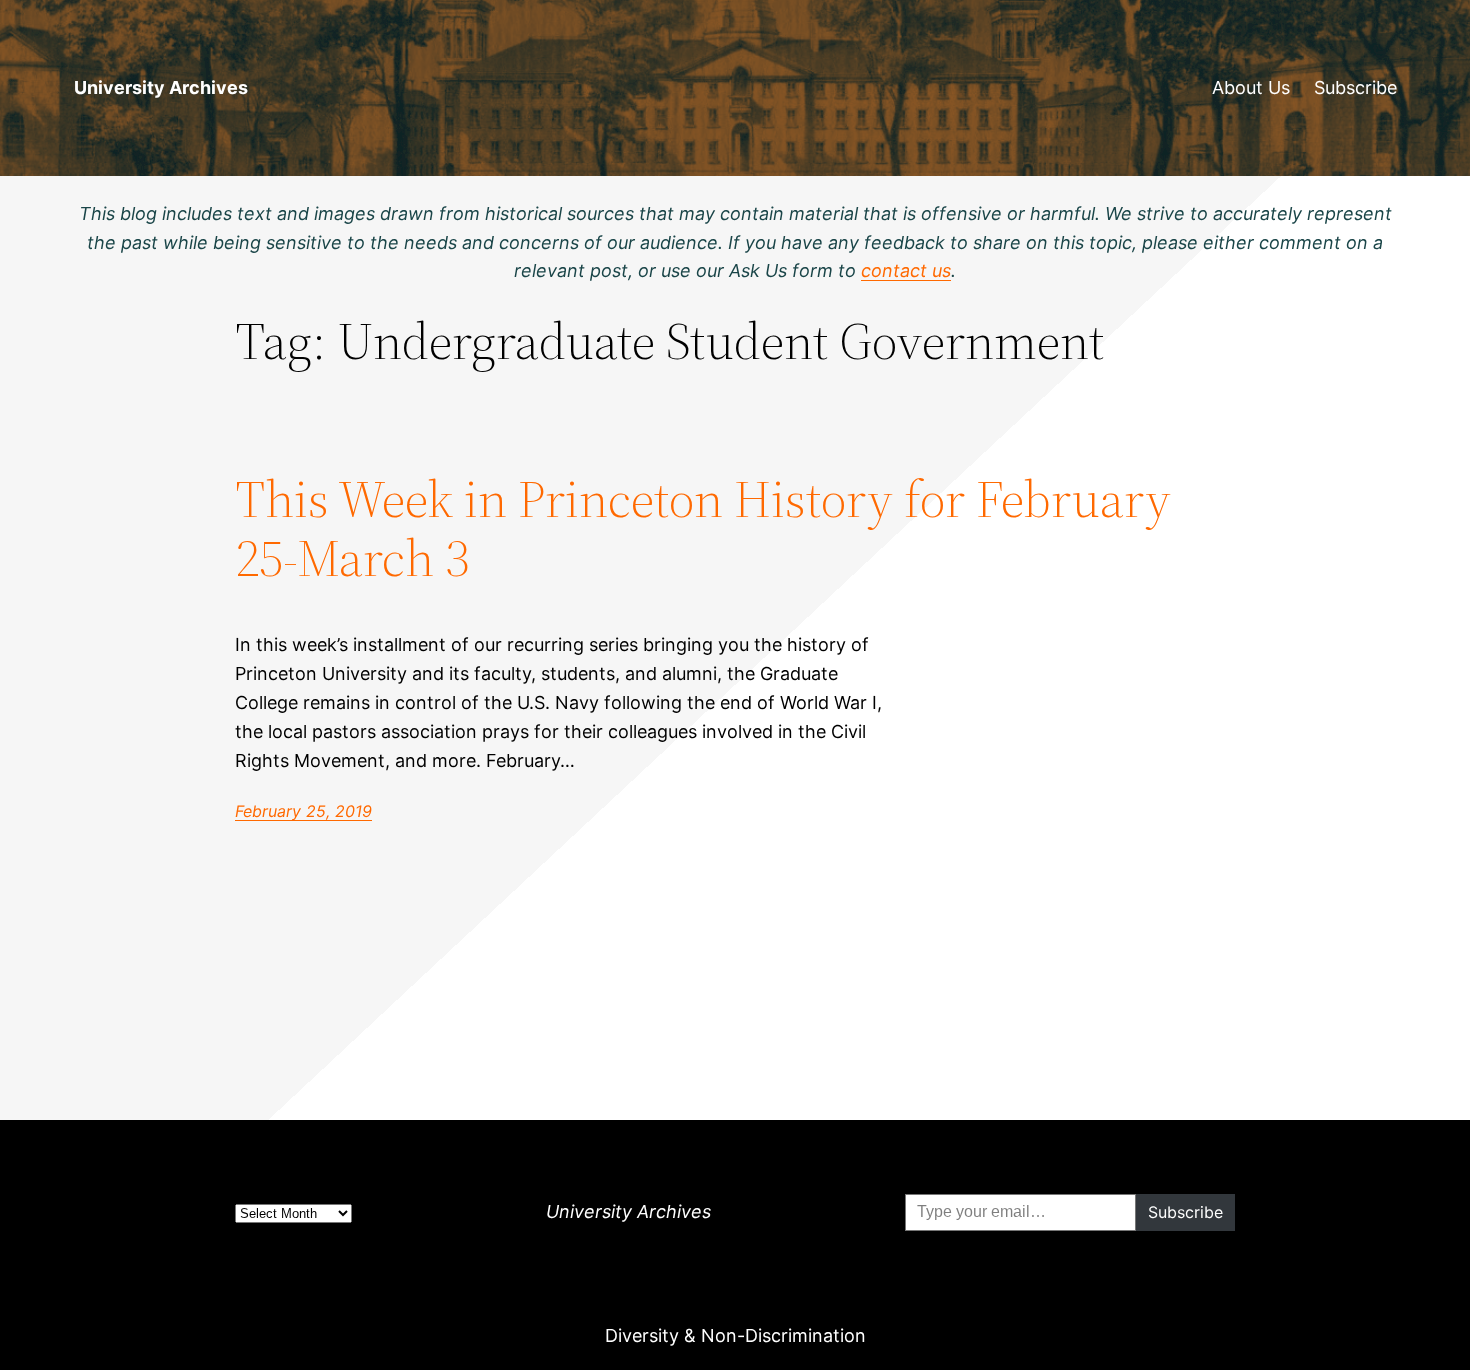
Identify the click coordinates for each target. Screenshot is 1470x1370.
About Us (1251, 87)
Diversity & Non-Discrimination (735, 1335)
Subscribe (1355, 87)
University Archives (161, 87)
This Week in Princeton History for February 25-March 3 (703, 529)
